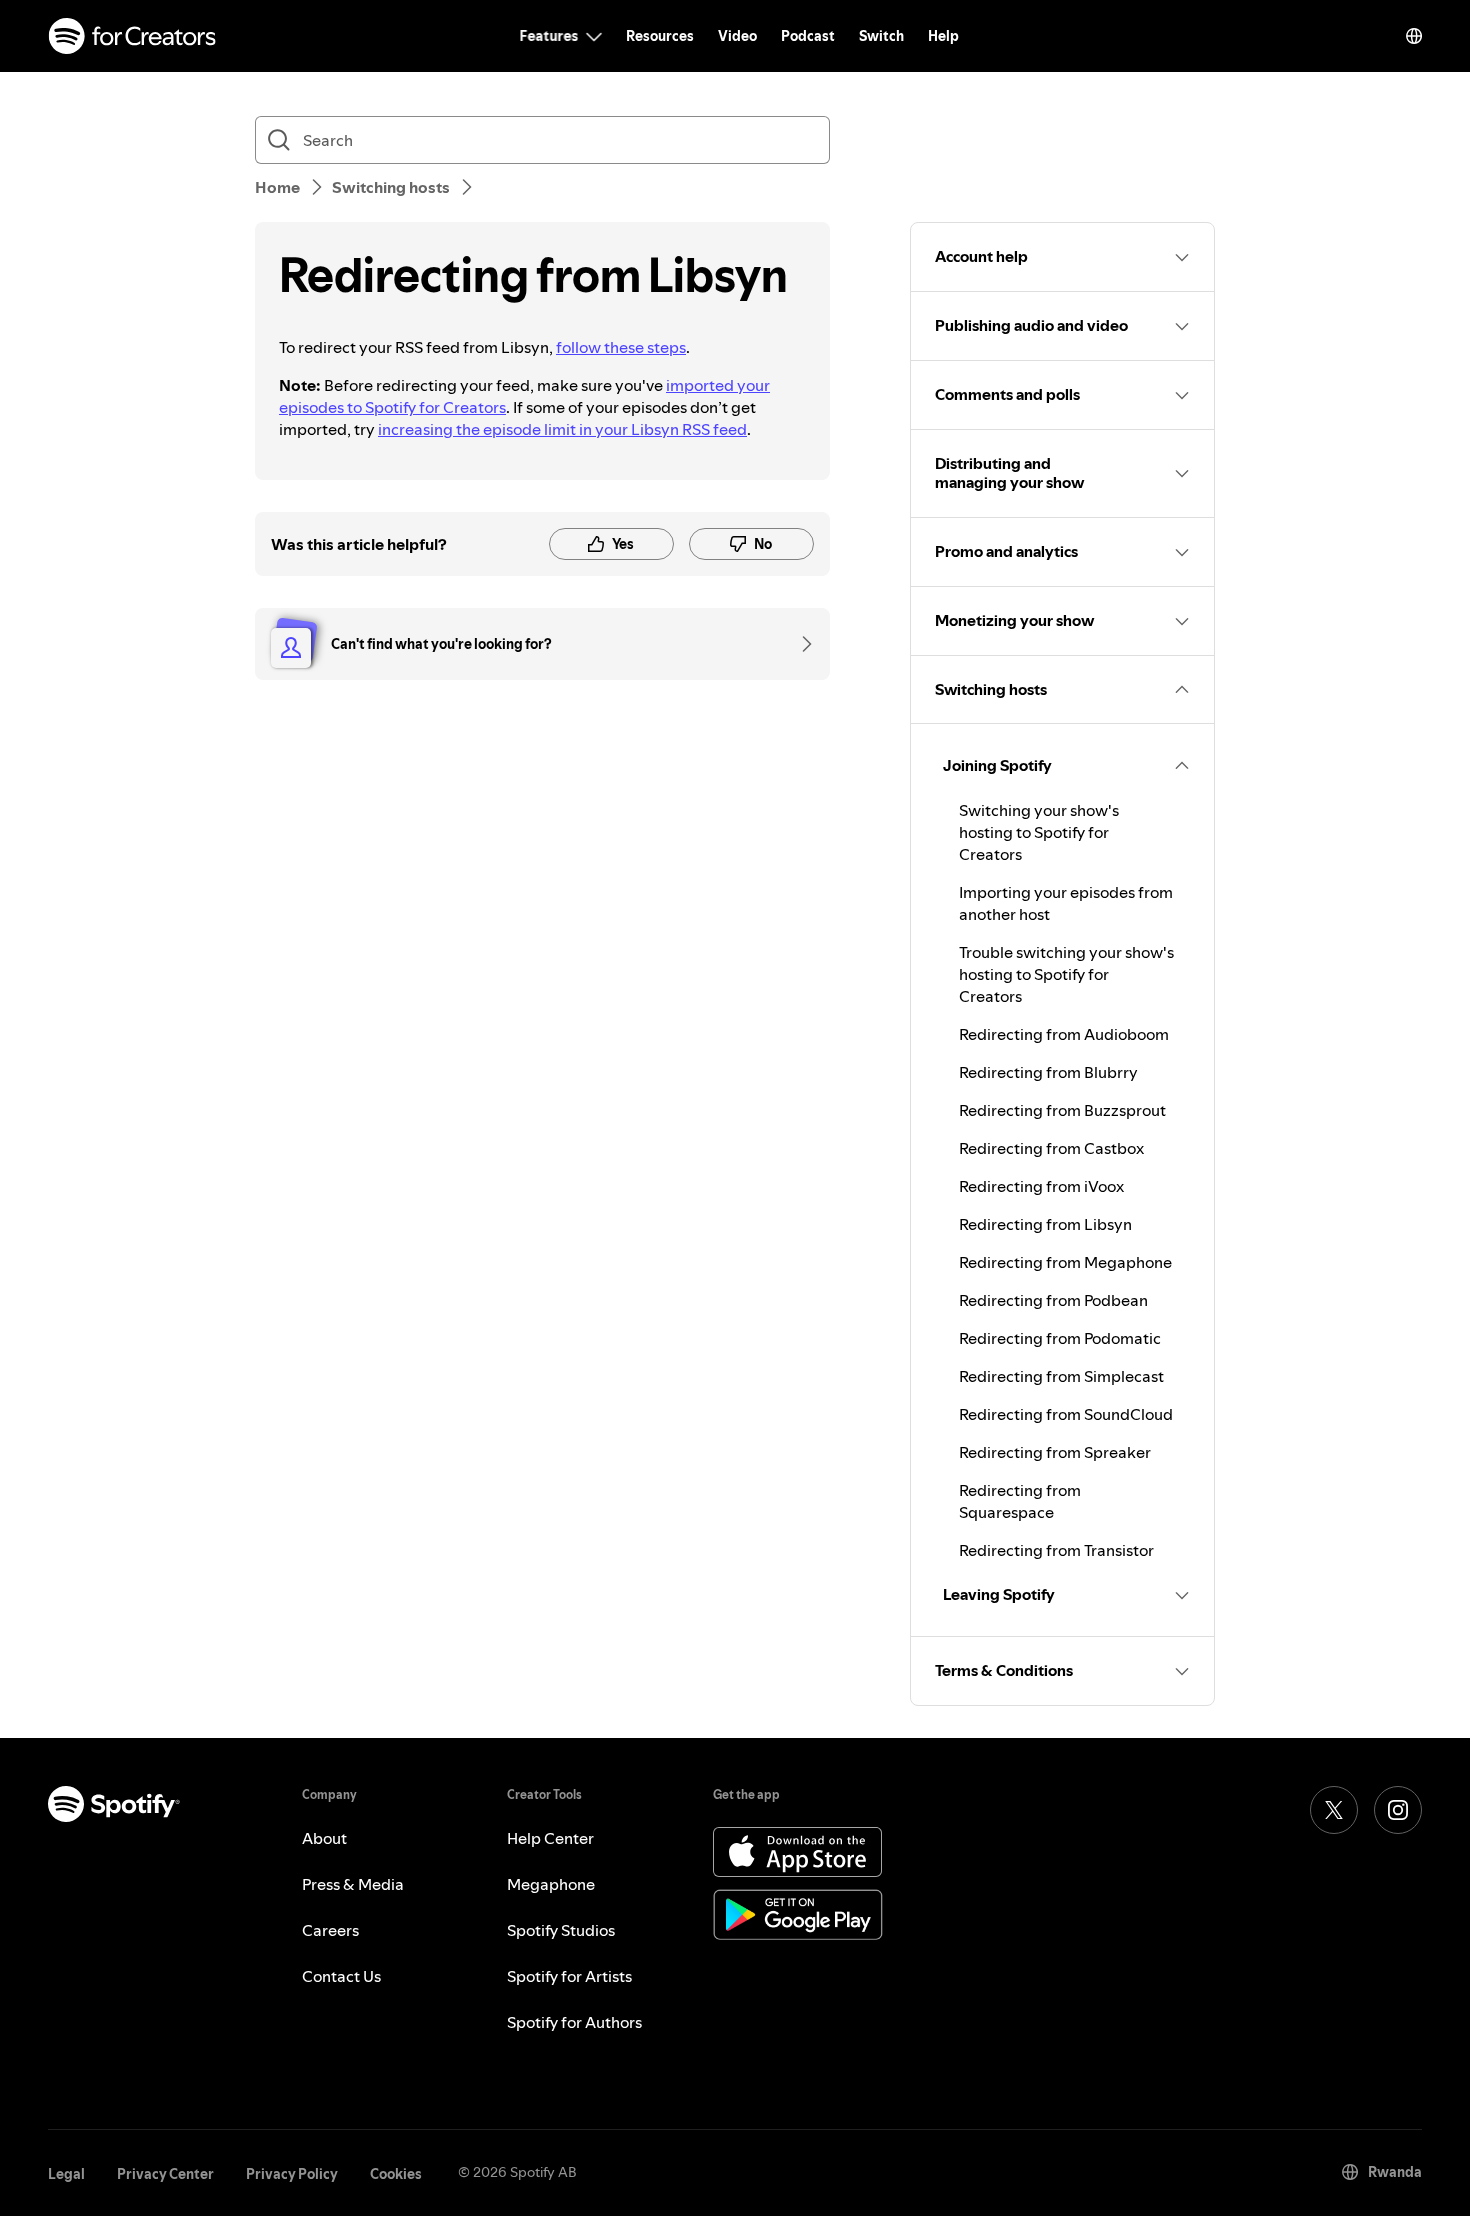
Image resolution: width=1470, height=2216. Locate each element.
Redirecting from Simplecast (1061, 1376)
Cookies (396, 2174)
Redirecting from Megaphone (1065, 1262)
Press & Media (353, 1884)
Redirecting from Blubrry (1048, 1072)
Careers (330, 1930)
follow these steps (621, 347)
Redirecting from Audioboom (1064, 1034)
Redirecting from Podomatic (1060, 1338)
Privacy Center (165, 2174)
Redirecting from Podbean (1053, 1300)
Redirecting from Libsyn (1045, 1224)
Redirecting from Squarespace (1020, 1501)
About (324, 1838)
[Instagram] (1398, 1810)
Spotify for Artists (569, 1976)
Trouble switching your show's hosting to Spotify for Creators (1066, 974)
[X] (1334, 1810)
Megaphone (551, 1884)
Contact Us (341, 1976)
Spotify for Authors (574, 2022)
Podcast (808, 36)
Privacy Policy (292, 2174)
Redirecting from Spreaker (1055, 1452)
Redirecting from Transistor (1056, 1550)
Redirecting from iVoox (1041, 1186)
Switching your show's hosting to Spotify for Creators (1039, 832)
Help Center (550, 1838)
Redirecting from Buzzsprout (1062, 1110)
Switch (881, 36)
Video (737, 36)
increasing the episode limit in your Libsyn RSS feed (562, 429)
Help (943, 36)
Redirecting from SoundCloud (1066, 1414)
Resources (660, 36)
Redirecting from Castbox (1051, 1148)
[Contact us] (800, 644)
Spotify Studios (561, 1930)
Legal (66, 2174)
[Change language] (1414, 36)
